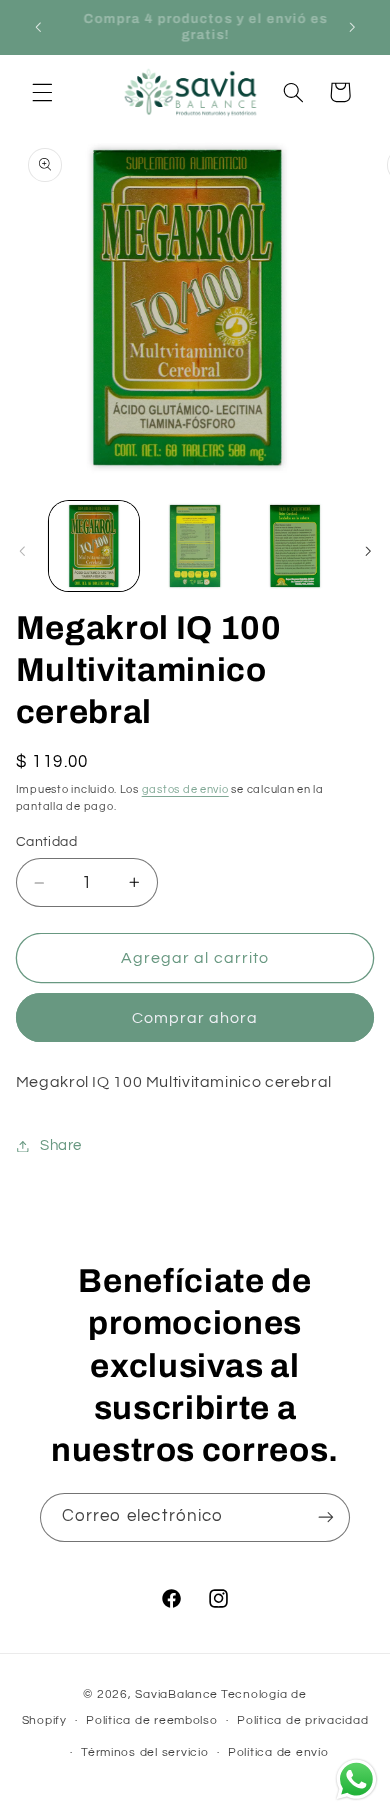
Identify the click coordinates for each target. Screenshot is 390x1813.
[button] (42, 92)
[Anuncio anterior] (38, 27)
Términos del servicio (144, 1752)
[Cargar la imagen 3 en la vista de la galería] (295, 546)
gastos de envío (185, 789)
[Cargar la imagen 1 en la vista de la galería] (94, 546)
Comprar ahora (195, 1018)
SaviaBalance (176, 1694)
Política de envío (278, 1752)
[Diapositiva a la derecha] (368, 551)
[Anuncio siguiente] (352, 27)
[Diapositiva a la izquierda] (22, 551)
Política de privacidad (302, 1720)
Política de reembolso (151, 1720)
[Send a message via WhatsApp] (356, 1779)
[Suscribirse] (326, 1517)
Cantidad (46, 842)
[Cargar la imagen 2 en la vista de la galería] (195, 546)
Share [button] (61, 1145)
